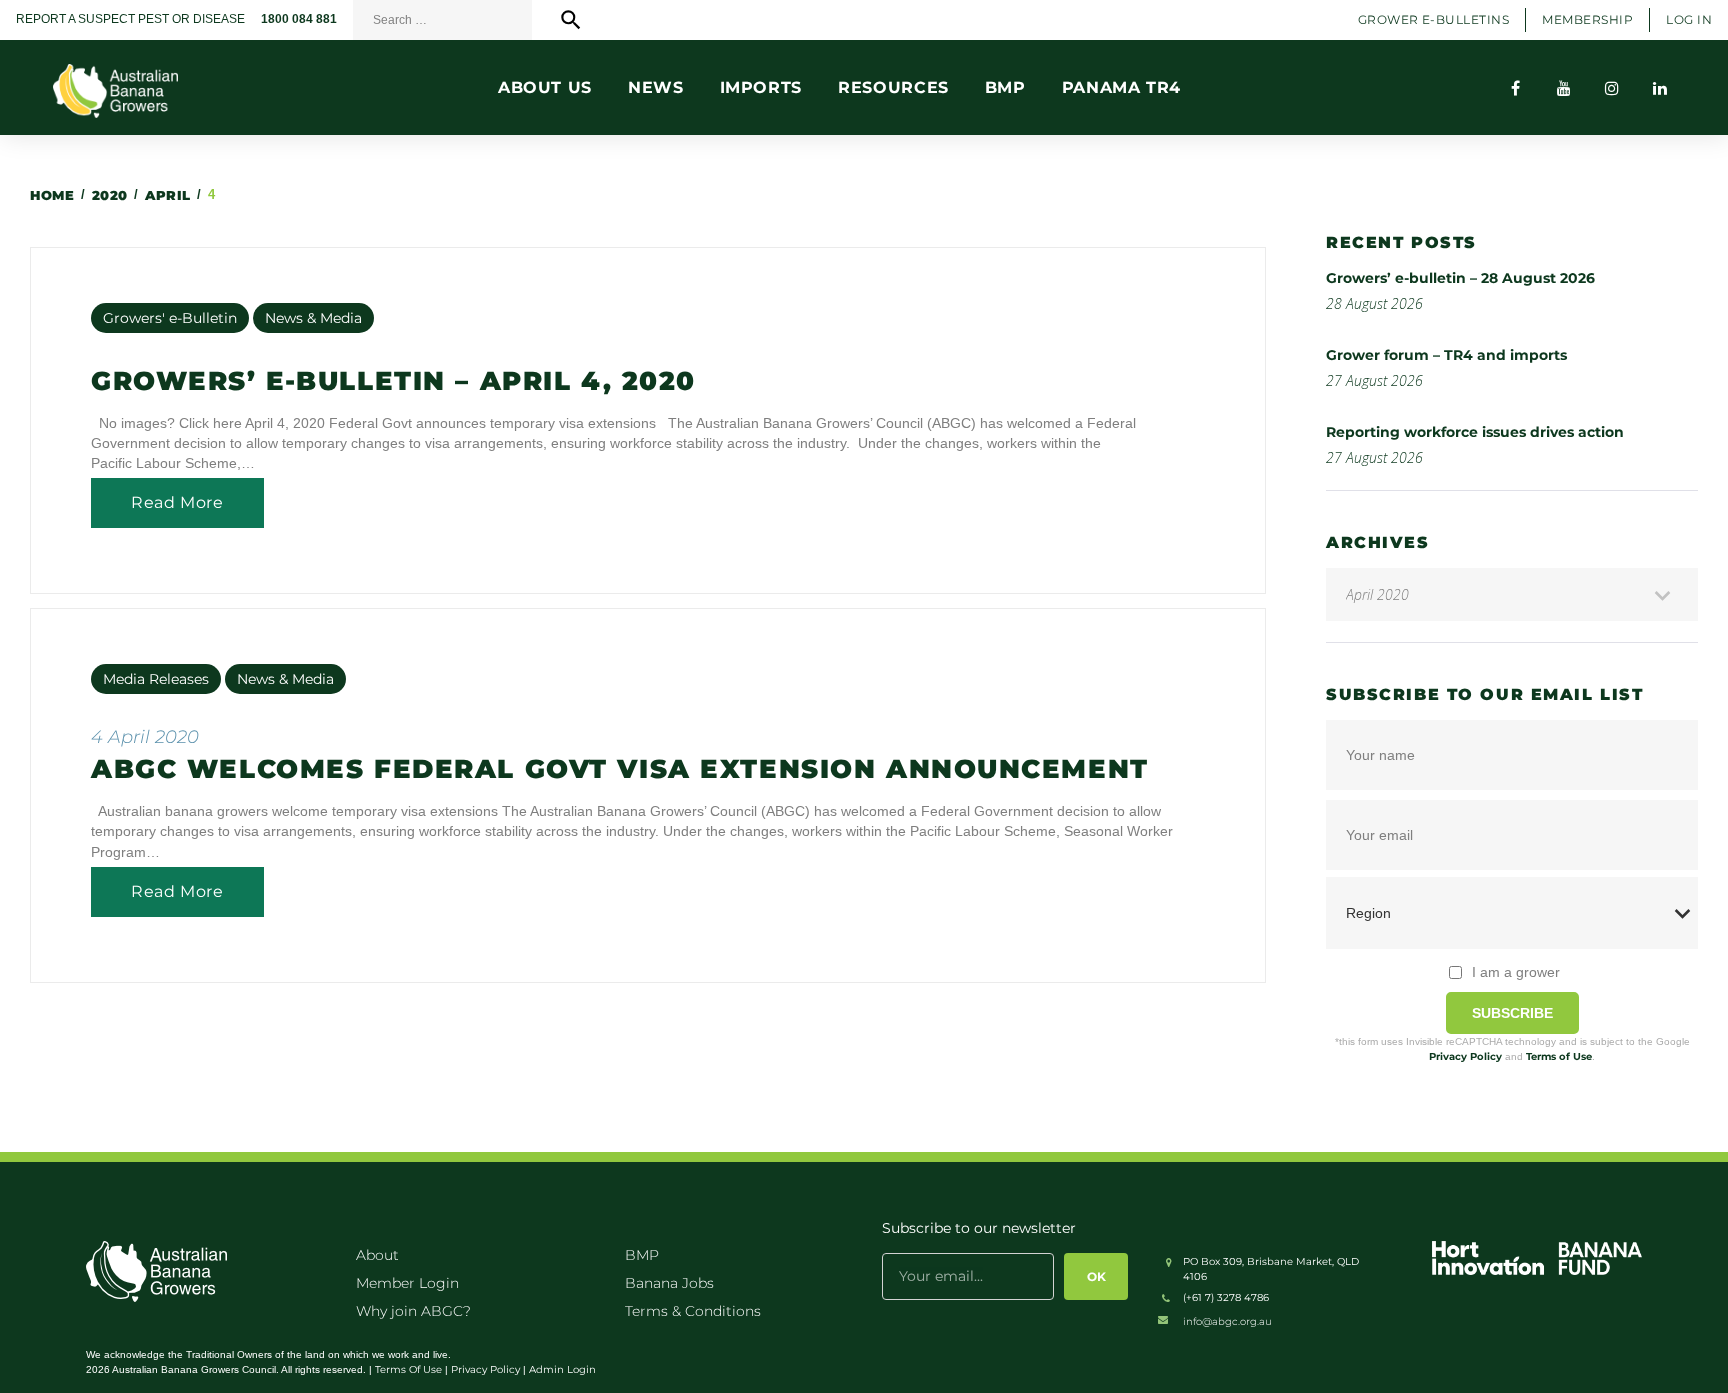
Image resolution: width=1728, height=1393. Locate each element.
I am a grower (1516, 972)
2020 (110, 195)
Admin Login (562, 1369)
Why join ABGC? (413, 1311)
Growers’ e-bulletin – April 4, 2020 (393, 381)
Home (52, 195)
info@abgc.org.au (1227, 1321)
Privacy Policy (1465, 1056)
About (377, 1255)
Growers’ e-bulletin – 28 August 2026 (1460, 278)
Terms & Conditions (693, 1311)
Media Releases (156, 679)
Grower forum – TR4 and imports (1446, 355)
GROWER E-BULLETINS (1434, 19)
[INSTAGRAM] (1612, 88)
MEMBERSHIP (1587, 19)
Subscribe (1512, 1013)
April (168, 195)
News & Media (313, 318)
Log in (1689, 19)
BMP (642, 1255)
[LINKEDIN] (1660, 88)
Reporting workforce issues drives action (1475, 432)
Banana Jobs (669, 1283)
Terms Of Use (408, 1369)
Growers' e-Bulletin (170, 318)
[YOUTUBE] (1564, 88)
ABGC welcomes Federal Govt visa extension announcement (620, 769)
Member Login (407, 1283)
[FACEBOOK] (1516, 88)
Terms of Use (1559, 1056)
